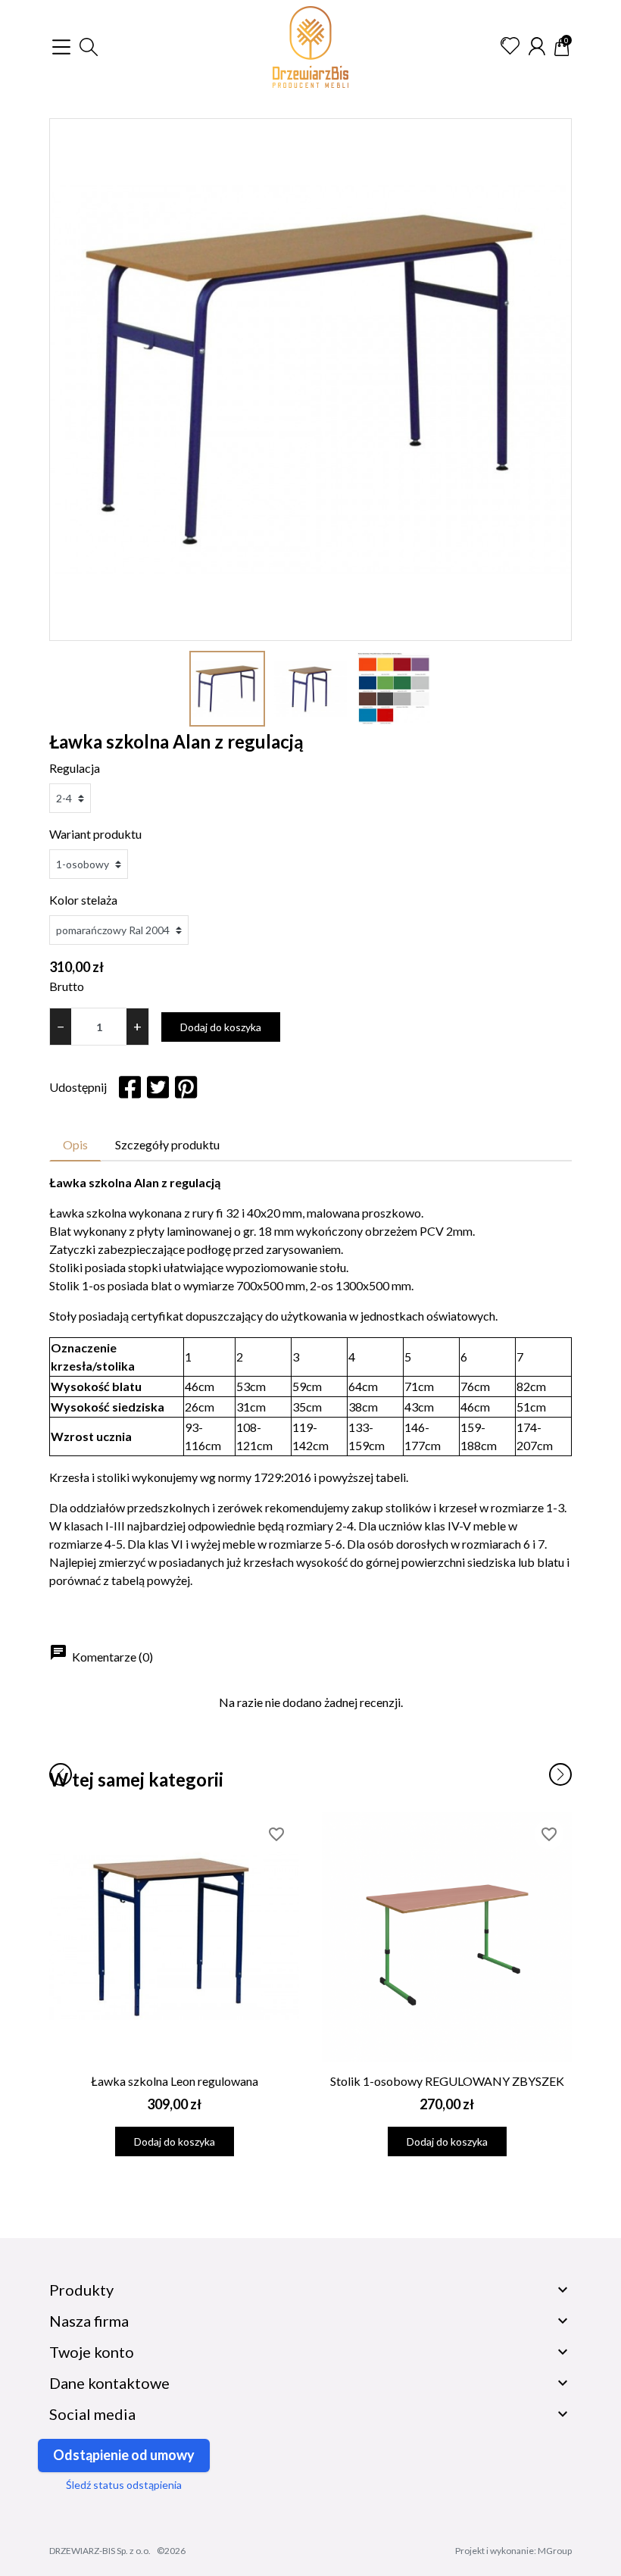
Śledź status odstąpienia (124, 2485)
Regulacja (75, 768)
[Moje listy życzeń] (510, 46)
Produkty (81, 2290)
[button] (89, 47)
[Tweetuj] (158, 1087)
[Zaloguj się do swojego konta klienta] (537, 46)
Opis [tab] (75, 1144)
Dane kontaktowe (109, 2383)
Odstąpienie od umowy (124, 2455)
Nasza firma (89, 2321)
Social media (92, 2414)
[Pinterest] (186, 1087)
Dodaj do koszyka (221, 1027)
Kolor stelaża (83, 900)
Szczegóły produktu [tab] (167, 1144)
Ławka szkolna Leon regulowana (175, 2081)
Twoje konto (92, 2352)
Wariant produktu (95, 834)
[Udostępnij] (130, 1087)
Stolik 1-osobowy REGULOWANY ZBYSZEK (447, 2081)
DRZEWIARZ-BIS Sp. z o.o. (100, 2551)
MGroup (555, 2551)
